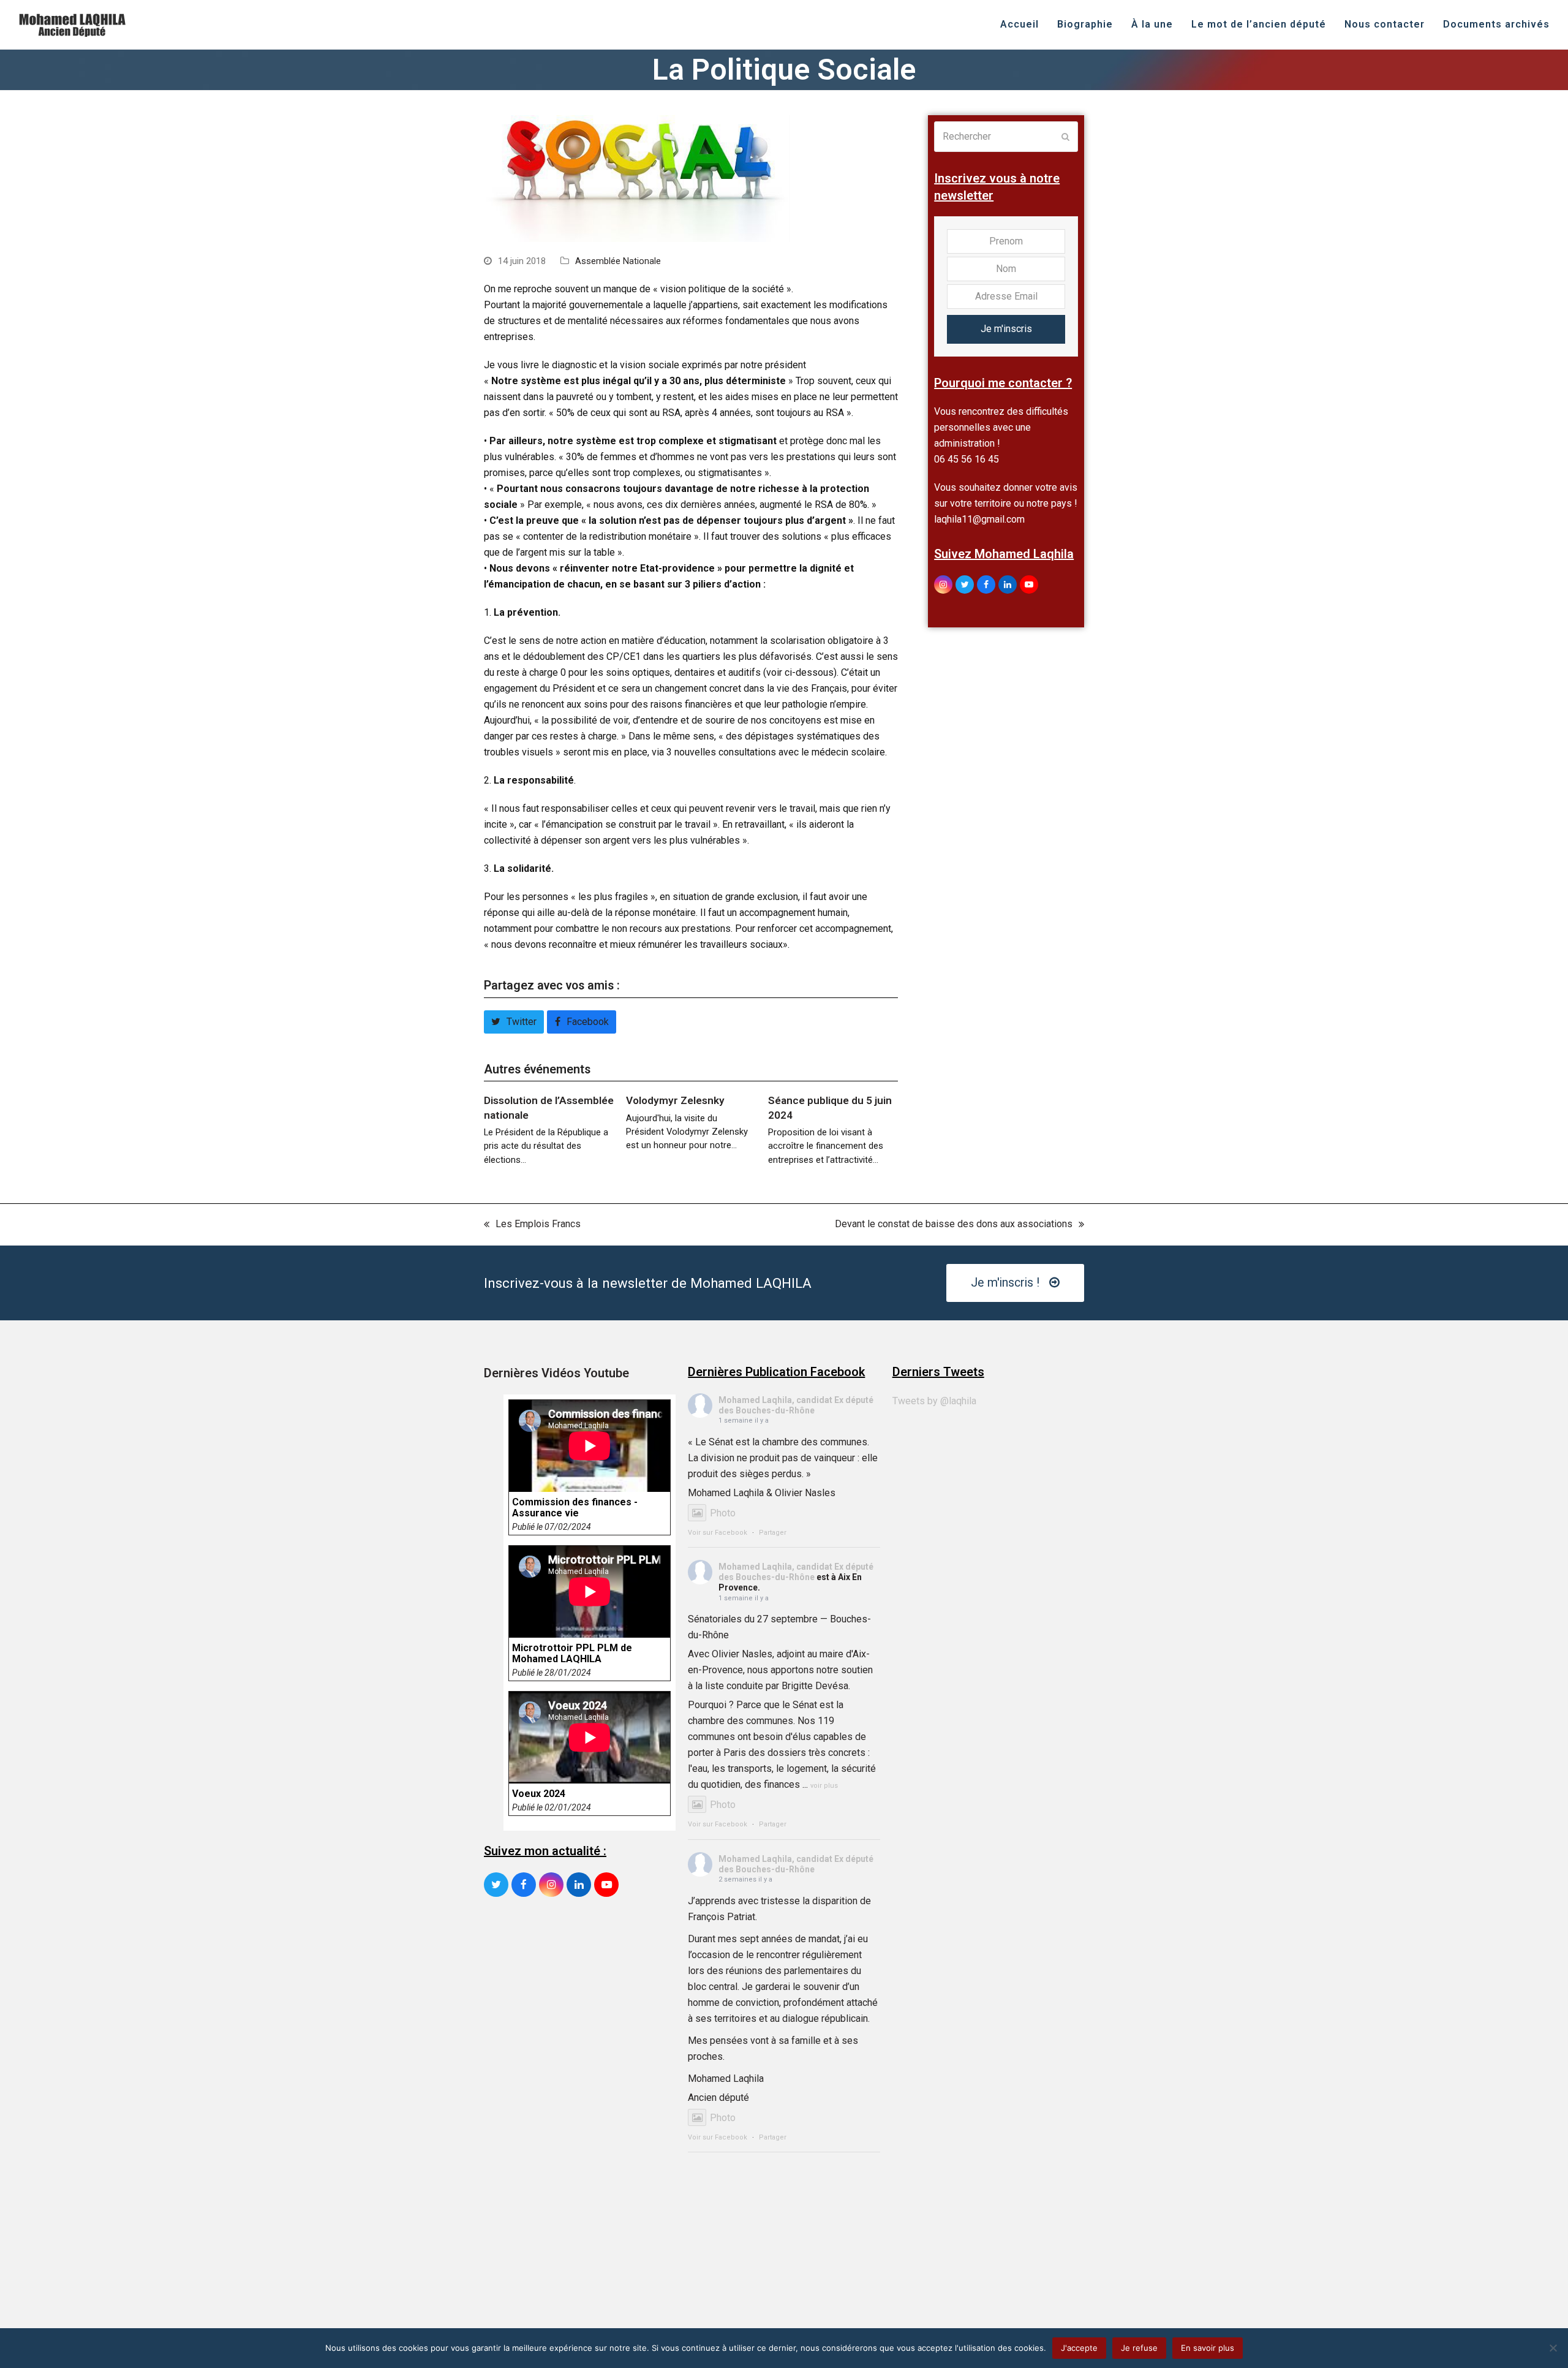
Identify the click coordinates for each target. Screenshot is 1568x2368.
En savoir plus (1208, 2348)
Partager (773, 1533)
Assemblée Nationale (618, 261)
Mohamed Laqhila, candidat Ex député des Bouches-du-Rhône (796, 1405)
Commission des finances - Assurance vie (575, 1508)
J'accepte (1079, 2348)
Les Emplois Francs (532, 1225)
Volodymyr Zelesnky (675, 1100)
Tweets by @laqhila (934, 1401)
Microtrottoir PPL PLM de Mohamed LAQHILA (572, 1654)
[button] (514, 1022)
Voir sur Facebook (718, 1533)
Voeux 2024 (539, 1794)
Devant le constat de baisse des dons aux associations (954, 1225)
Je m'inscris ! (1005, 1283)
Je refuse (1139, 2348)
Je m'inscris (1006, 329)
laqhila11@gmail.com (979, 519)
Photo (723, 1513)
